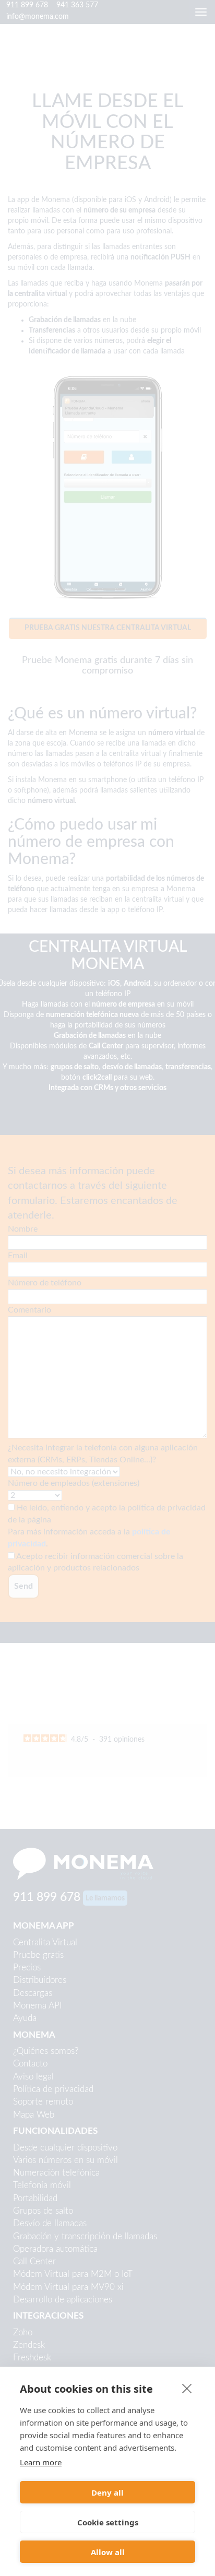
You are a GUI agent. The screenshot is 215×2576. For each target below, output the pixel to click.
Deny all (107, 2492)
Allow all (108, 2552)
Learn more (41, 2462)
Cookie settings (108, 2522)
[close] (187, 2388)
